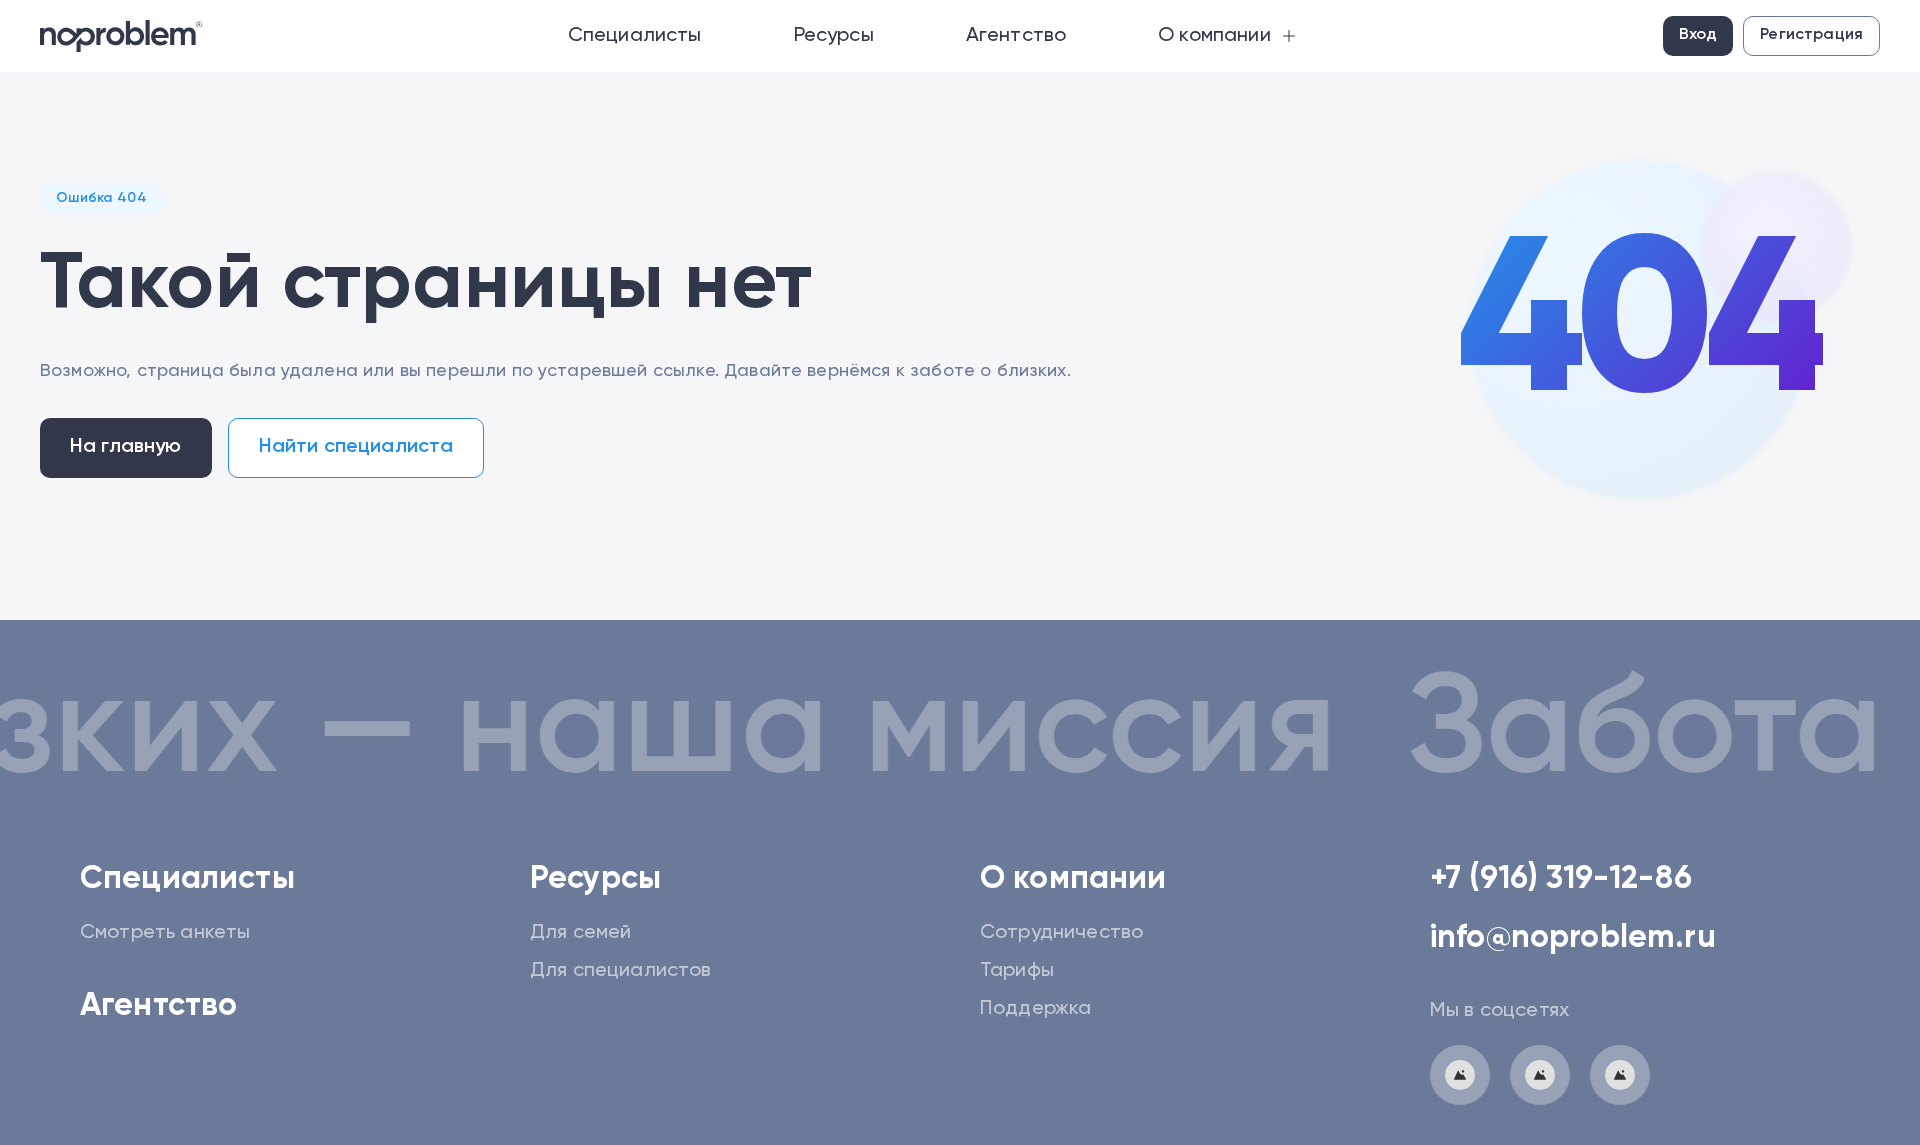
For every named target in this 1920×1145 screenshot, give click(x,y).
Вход (1698, 35)
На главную (126, 447)
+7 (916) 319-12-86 (1561, 879)
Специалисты (187, 879)
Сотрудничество (1061, 933)
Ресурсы (595, 879)
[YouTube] (1620, 1075)
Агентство (158, 1006)
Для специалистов (621, 971)
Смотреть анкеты (165, 933)
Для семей (580, 933)
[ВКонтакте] (1540, 1075)
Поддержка (1035, 1009)
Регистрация (1811, 35)
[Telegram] (1460, 1075)
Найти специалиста (356, 447)
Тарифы (1017, 971)
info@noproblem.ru (1573, 938)
